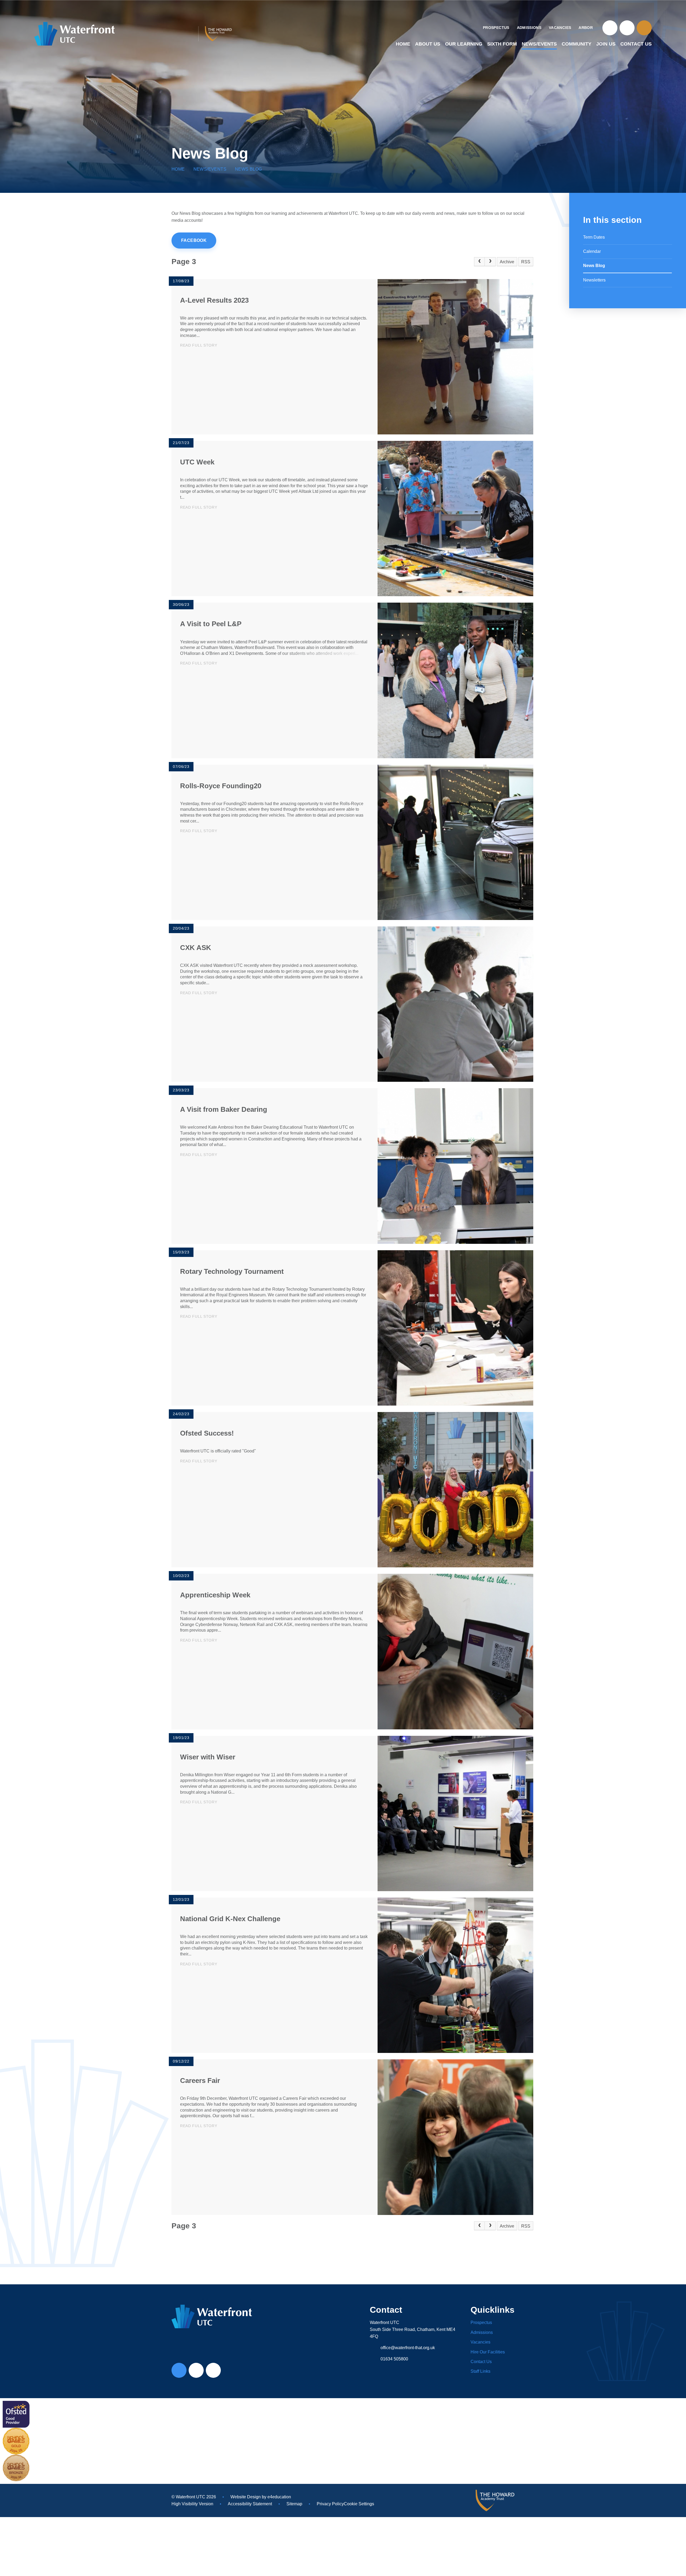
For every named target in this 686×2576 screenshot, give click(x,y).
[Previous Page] (479, 262)
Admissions (482, 2332)
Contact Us (481, 2362)
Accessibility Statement (250, 2504)
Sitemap (294, 2504)
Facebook (194, 240)
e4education (279, 2497)
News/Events (210, 169)
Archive (507, 262)
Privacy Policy (330, 2504)
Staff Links (480, 2371)
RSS (526, 262)
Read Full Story (199, 345)
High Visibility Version (192, 2504)
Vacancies (480, 2342)
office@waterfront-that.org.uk (408, 2348)
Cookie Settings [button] (359, 2504)
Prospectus (481, 2322)
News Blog (249, 169)
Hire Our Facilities (488, 2352)
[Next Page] (490, 262)
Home (178, 169)
